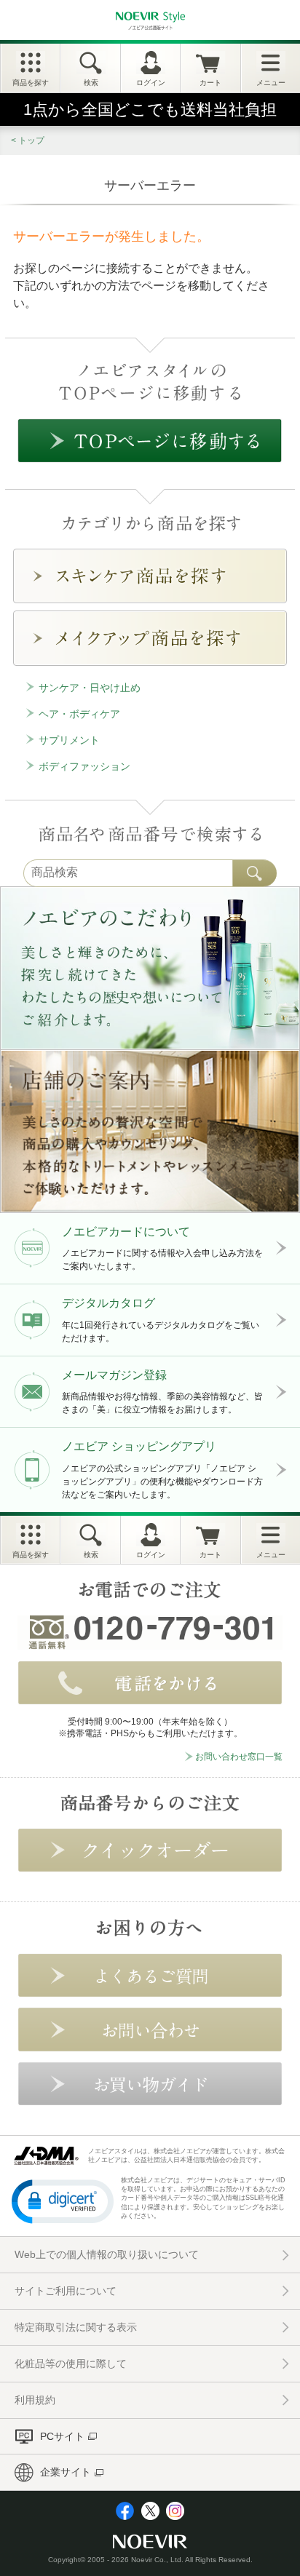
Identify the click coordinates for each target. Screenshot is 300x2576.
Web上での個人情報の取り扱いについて (107, 2254)
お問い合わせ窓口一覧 (239, 1757)
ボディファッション (84, 766)
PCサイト (62, 2436)
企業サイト (66, 2472)
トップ (31, 140)
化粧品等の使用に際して (71, 2364)
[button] (63, 2201)
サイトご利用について (66, 2291)
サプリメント (69, 740)
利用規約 (35, 2400)
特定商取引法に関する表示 (76, 2327)
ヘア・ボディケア (79, 714)
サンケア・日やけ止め (90, 688)
